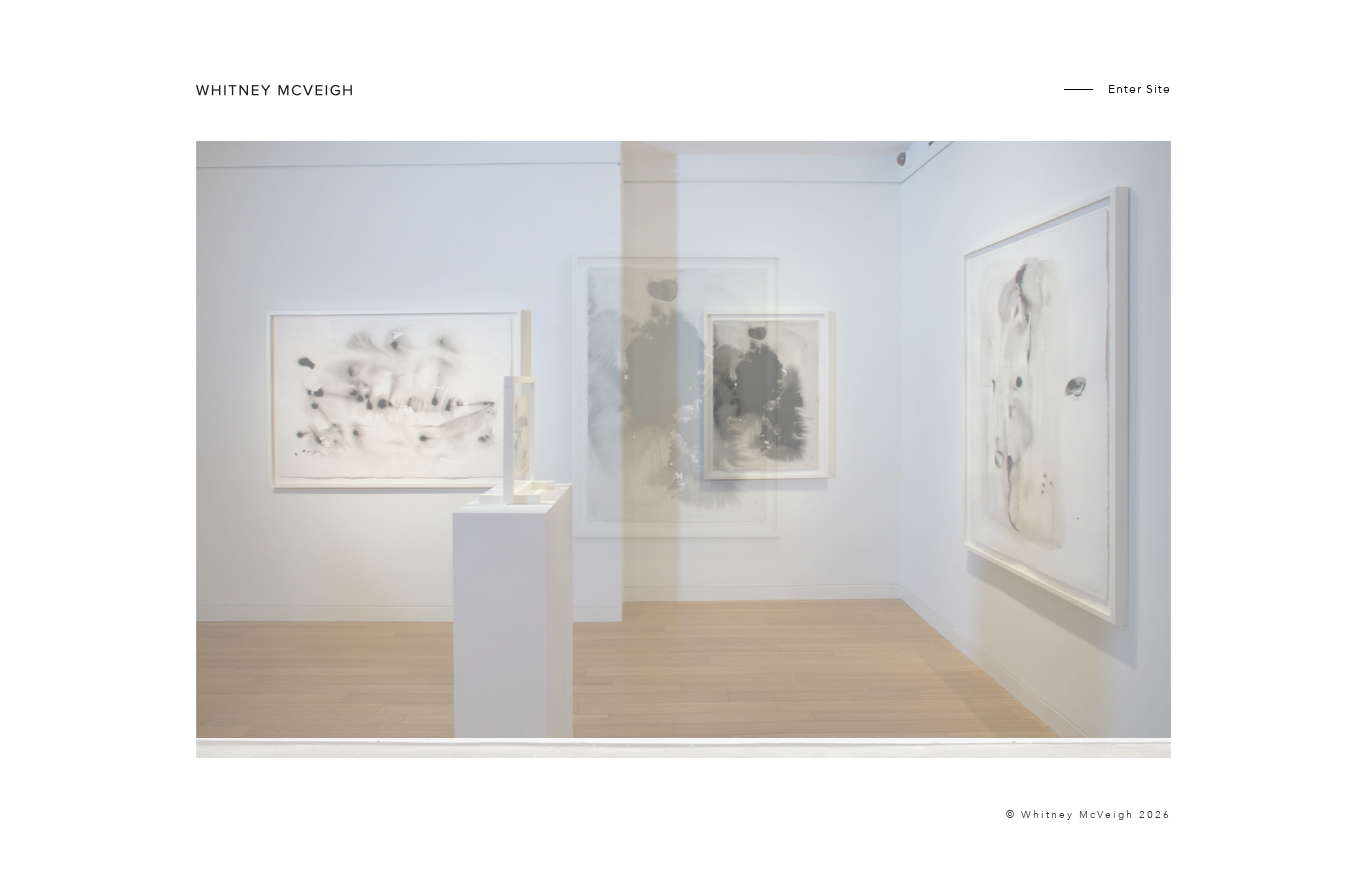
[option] (683, 466)
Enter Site (1139, 89)
